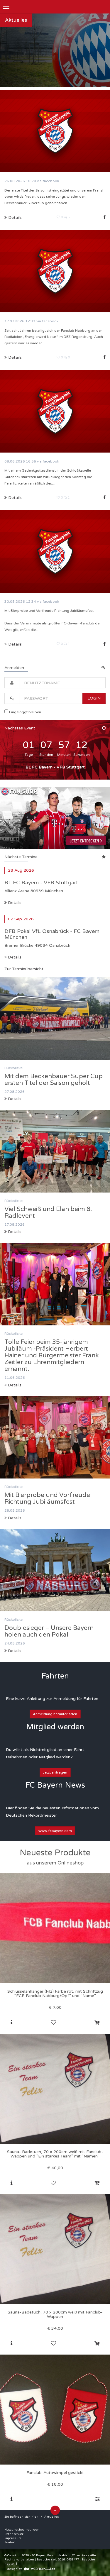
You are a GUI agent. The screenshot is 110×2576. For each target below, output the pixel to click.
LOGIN (94, 698)
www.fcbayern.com (55, 1831)
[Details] (11, 2023)
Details (14, 903)
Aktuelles (52, 2517)
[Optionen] (97, 2499)
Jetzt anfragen (55, 1772)
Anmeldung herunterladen (55, 1714)
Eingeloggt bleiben (25, 712)
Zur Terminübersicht (24, 969)
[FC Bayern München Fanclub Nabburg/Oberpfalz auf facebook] (104, 217)
